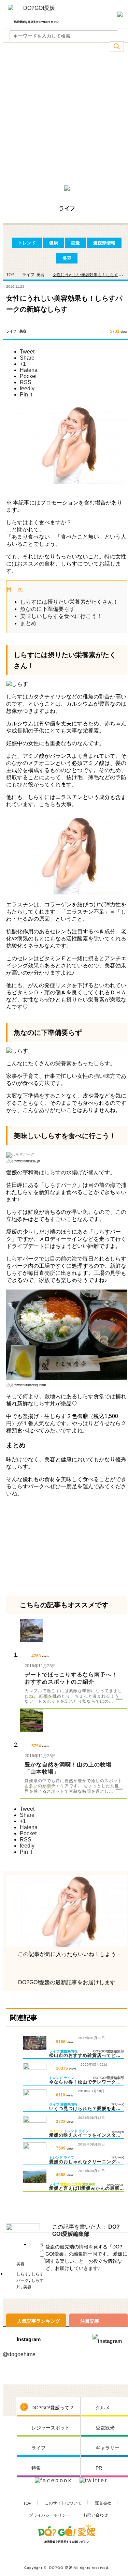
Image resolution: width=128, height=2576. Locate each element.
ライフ (28, 275)
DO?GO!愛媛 (61, 2568)
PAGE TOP (113, 2562)
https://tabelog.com (30, 1385)
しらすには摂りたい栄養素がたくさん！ (69, 602)
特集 (36, 2468)
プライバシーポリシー (49, 2515)
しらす (23, 2274)
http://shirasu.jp (27, 1161)
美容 (67, 258)
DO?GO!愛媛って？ (53, 2408)
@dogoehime (19, 2354)
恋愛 (75, 243)
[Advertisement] (64, 116)
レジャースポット (51, 2428)
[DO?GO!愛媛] (36, 11)
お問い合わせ (96, 2515)
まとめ (28, 623)
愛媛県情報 (104, 243)
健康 (54, 243)
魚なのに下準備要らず (47, 609)
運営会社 (103, 2503)
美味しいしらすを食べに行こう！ (61, 616)
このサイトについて (63, 2503)
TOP (27, 2503)
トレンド (27, 243)
